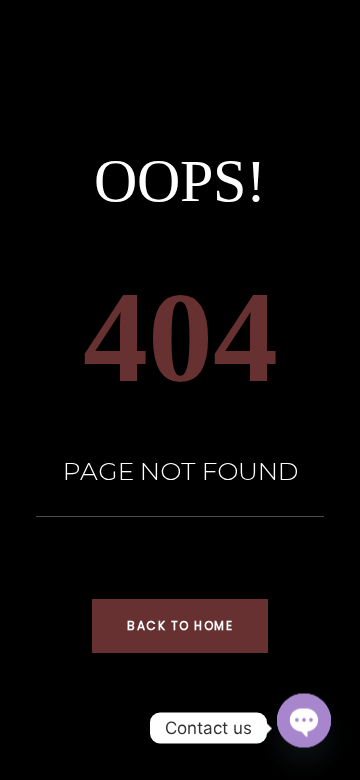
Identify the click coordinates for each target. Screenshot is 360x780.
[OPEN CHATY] (304, 720)
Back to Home (180, 625)
